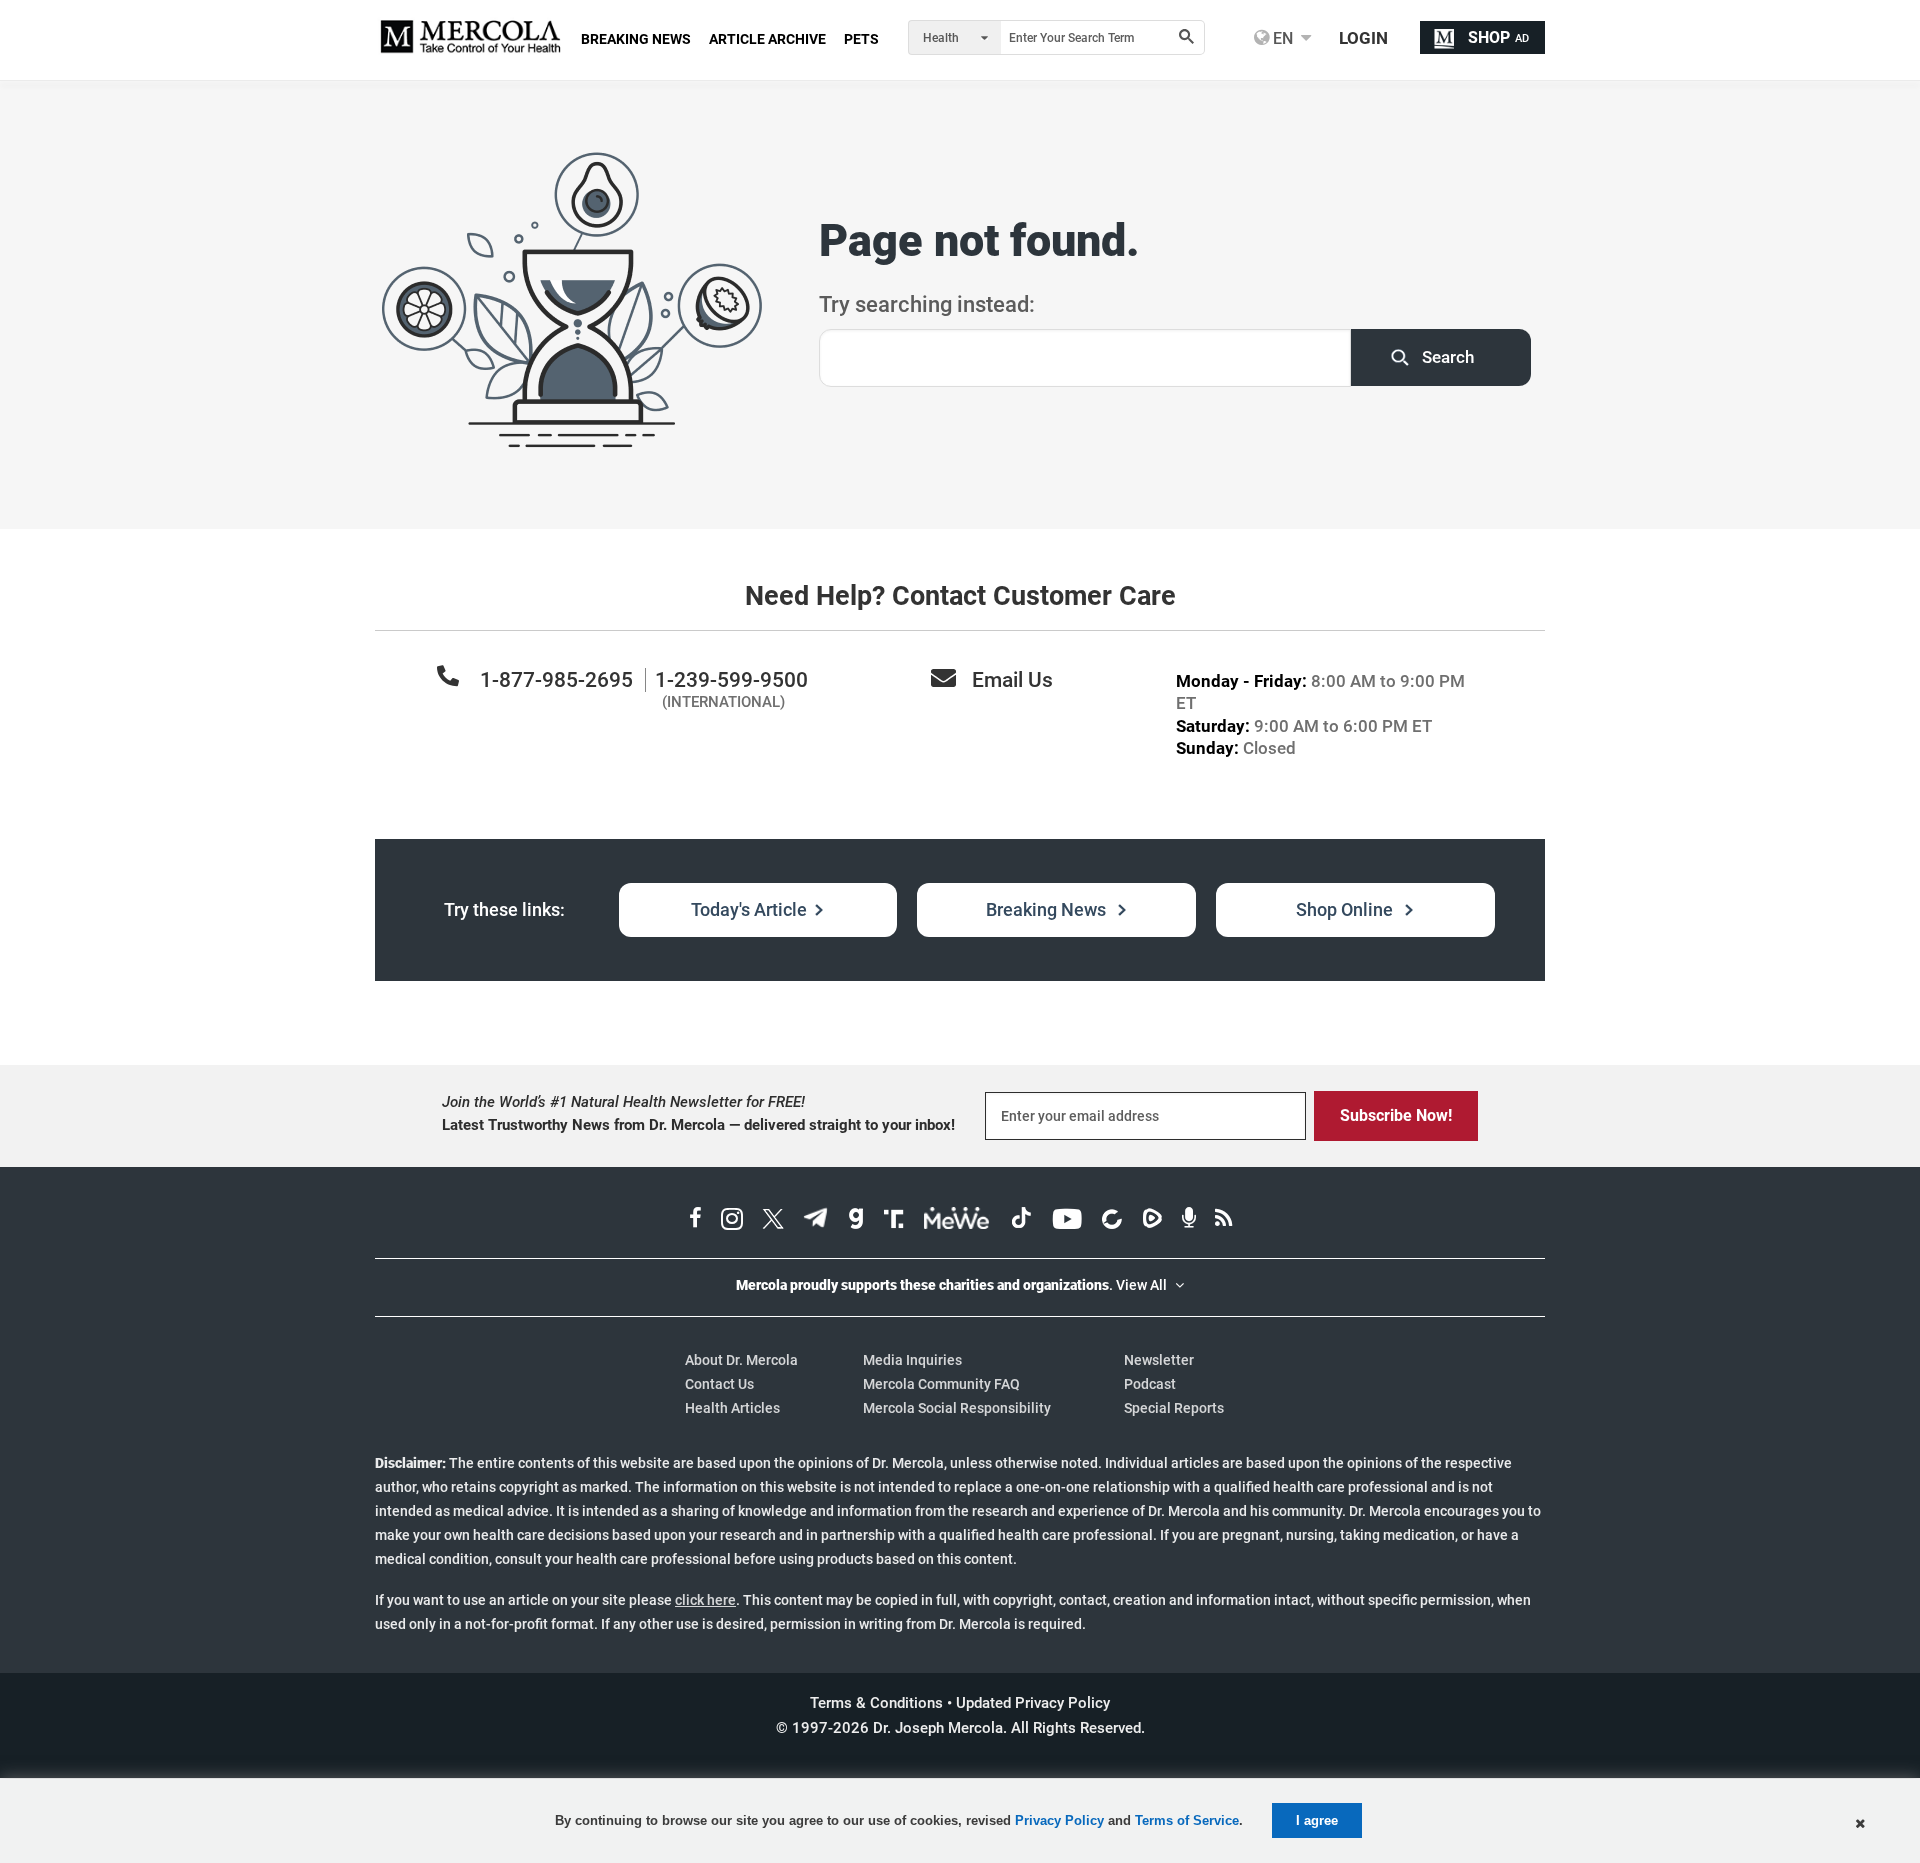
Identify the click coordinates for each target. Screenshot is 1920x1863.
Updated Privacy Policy (1033, 1703)
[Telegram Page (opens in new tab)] (816, 1221)
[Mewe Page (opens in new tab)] (957, 1221)
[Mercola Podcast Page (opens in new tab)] (1189, 1221)
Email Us (1012, 680)
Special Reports (1174, 1408)
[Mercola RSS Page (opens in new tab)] (1223, 1221)
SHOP (1498, 37)
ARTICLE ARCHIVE (767, 39)
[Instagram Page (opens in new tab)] (732, 1221)
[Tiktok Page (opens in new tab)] (1021, 1221)
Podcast (1150, 1384)
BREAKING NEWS (636, 39)
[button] (1860, 1824)
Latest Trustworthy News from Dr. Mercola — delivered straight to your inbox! (698, 1125)
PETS (861, 39)
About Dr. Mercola (741, 1360)
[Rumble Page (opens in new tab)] (1152, 1221)
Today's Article (749, 909)
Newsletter (1159, 1360)
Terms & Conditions (876, 1703)
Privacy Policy (1059, 1820)
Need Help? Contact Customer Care (960, 596)
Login (1363, 38)
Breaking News (1048, 909)
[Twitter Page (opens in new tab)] (773, 1221)
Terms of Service (1187, 1820)
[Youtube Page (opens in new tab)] (1067, 1221)
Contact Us (719, 1384)
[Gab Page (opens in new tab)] (856, 1221)
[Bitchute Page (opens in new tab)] (1111, 1221)
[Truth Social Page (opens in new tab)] (894, 1221)
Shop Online (1346, 909)
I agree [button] (1317, 1820)
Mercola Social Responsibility (957, 1408)
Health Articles (732, 1408)
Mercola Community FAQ (941, 1384)
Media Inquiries (912, 1360)
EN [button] (1281, 38)
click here (705, 1600)
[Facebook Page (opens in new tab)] (695, 1221)
